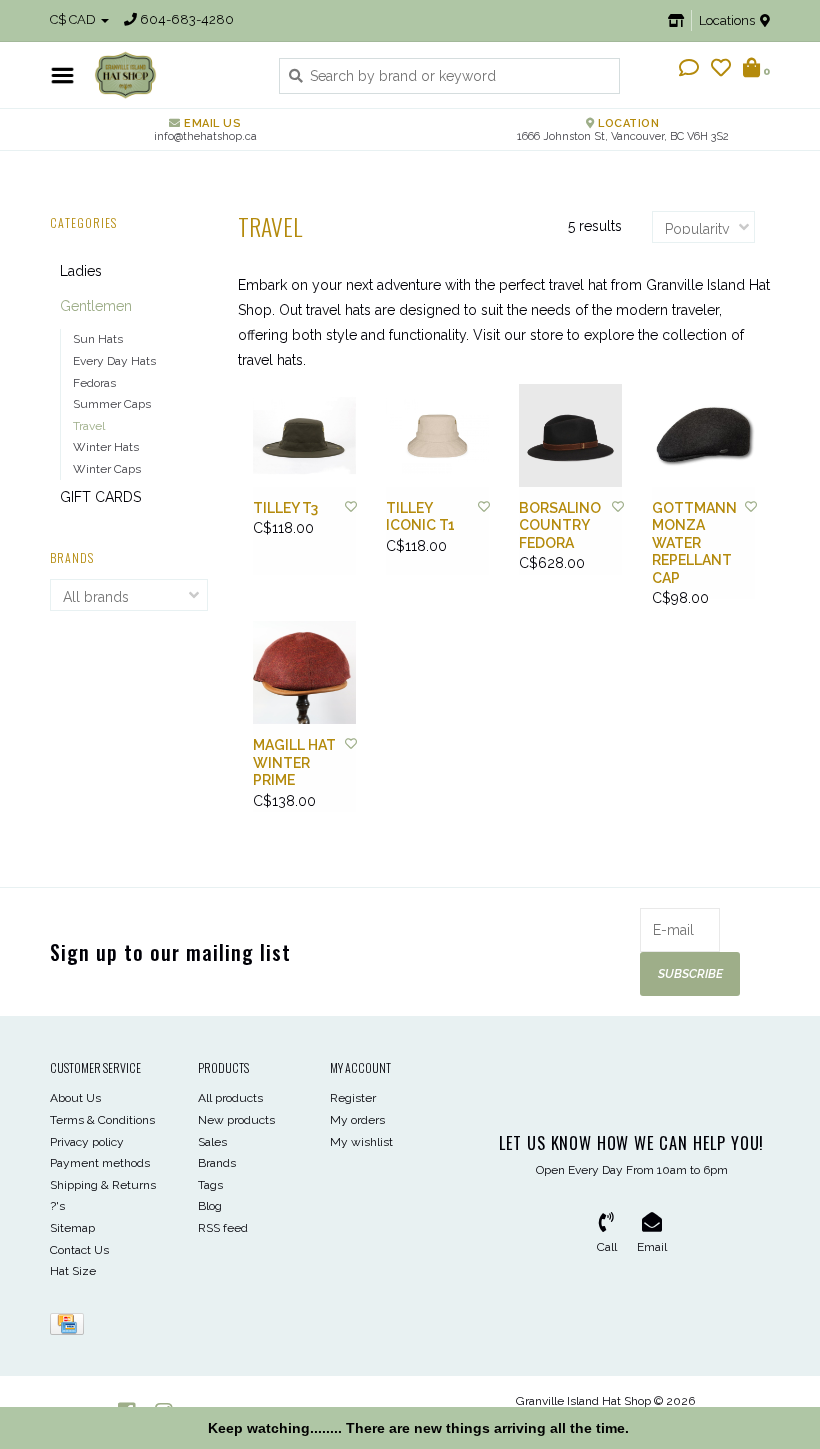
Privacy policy (87, 1142)
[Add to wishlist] (351, 507)
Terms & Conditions (102, 1120)
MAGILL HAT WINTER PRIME (294, 762)
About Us (75, 1098)
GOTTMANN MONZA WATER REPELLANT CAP (694, 543)
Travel (89, 426)
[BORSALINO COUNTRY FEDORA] (570, 435)
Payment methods (100, 1163)
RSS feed (223, 1228)
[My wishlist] (721, 70)
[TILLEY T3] (304, 435)
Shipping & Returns (103, 1185)
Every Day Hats (114, 361)
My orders (357, 1120)
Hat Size (73, 1271)
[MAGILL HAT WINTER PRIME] (304, 672)
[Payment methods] (70, 1328)
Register (353, 1098)
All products (230, 1098)
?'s (57, 1206)
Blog (210, 1206)
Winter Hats (106, 447)
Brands (217, 1163)
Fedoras (94, 383)
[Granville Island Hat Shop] (171, 75)
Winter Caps (107, 469)
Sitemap (72, 1228)
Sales (212, 1142)
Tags (210, 1185)
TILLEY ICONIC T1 (420, 517)
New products (236, 1120)
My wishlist (361, 1142)
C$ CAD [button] (74, 19)
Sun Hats (98, 339)
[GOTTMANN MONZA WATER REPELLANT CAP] (703, 435)
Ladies (81, 271)
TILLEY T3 (285, 508)
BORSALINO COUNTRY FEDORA (560, 525)
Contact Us (79, 1250)
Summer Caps (112, 404)
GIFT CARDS (100, 497)
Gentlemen (96, 306)
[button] (689, 70)
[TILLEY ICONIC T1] (437, 435)
